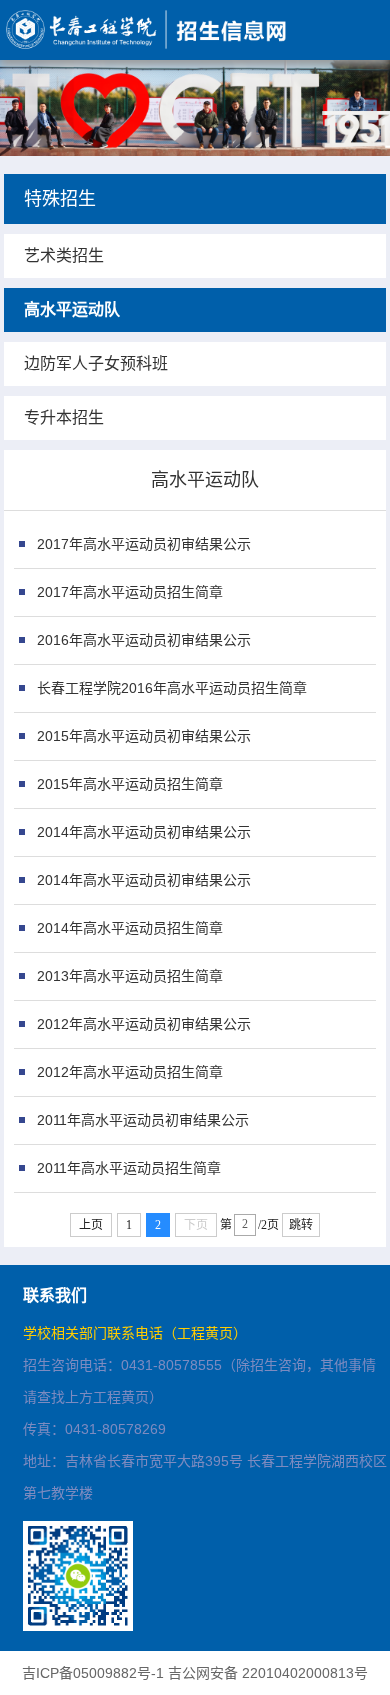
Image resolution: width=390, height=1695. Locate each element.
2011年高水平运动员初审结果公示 (143, 1120)
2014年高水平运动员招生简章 (130, 928)
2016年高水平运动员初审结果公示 (144, 640)
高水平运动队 (72, 309)
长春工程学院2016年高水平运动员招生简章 (172, 688)
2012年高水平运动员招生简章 (130, 1072)
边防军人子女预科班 (96, 363)
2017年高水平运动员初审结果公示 (144, 544)
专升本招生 (64, 417)
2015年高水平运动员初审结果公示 (144, 736)
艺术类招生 (64, 255)
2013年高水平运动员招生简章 (130, 976)
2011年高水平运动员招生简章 (129, 1168)
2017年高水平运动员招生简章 (130, 592)
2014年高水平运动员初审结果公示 (144, 832)
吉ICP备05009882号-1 (93, 1673)
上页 (91, 1225)
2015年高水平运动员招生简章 (130, 784)
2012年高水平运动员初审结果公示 (144, 1024)
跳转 (301, 1225)
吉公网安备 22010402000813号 (268, 1673)
